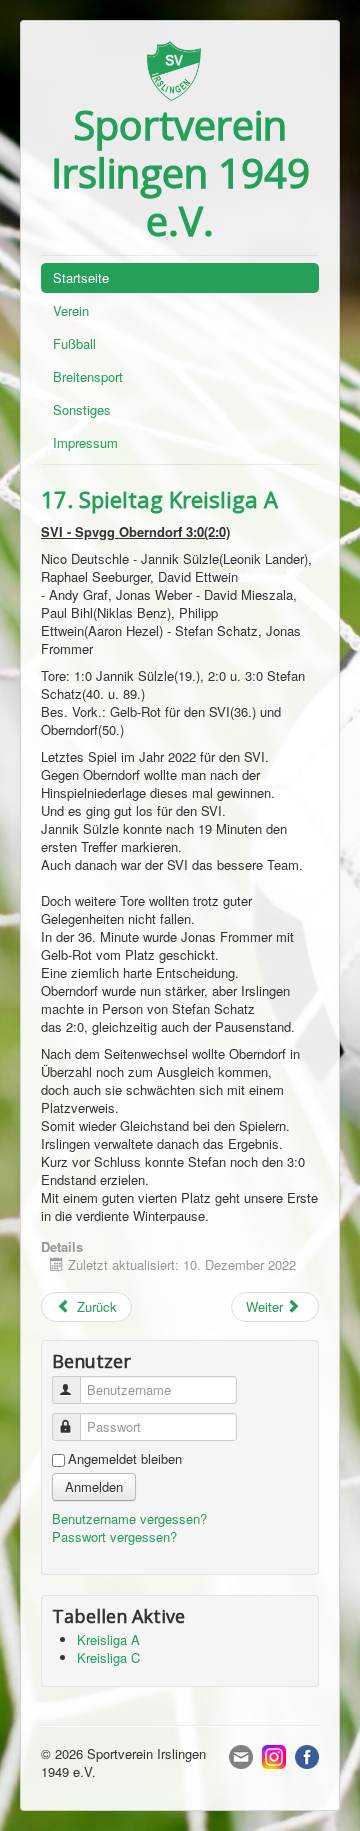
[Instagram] (274, 1754)
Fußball (74, 343)
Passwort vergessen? (114, 1536)
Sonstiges (82, 409)
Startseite (81, 277)
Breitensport (88, 376)
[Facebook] (307, 1754)
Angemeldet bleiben (125, 1459)
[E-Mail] (241, 1754)
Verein (71, 310)
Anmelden (94, 1486)
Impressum (85, 442)
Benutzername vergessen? (129, 1518)
